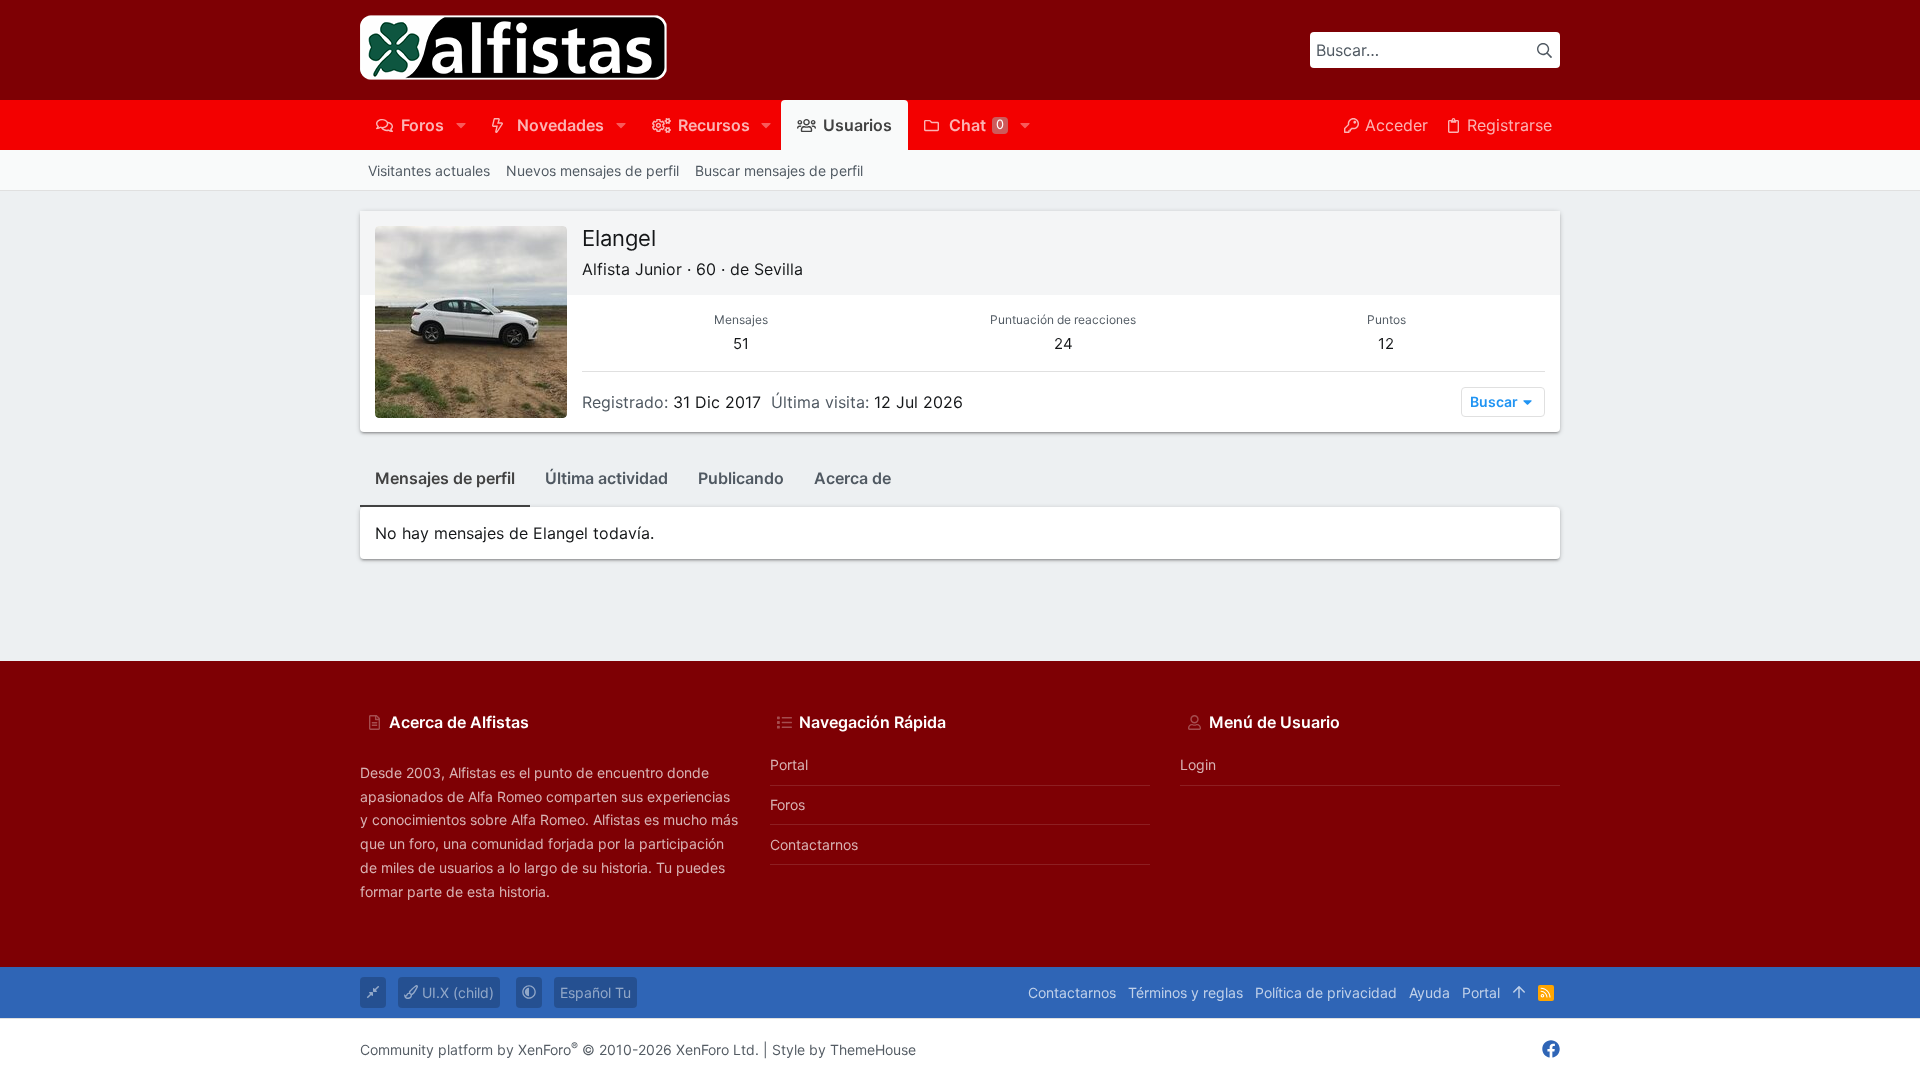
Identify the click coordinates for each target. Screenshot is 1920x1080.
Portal (789, 764)
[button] (461, 125)
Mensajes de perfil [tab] (445, 478)
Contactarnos (814, 844)
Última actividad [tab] (606, 478)
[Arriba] (1519, 993)
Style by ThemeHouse (844, 1049)
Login (1198, 764)
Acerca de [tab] (852, 478)
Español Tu (595, 992)
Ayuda (1429, 992)
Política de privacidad (1326, 992)
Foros (787, 804)
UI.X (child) (456, 992)
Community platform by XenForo (559, 1049)
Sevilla (778, 269)
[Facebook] (1551, 1049)
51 (741, 343)
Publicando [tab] (741, 478)
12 (1386, 343)
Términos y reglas (1185, 992)
